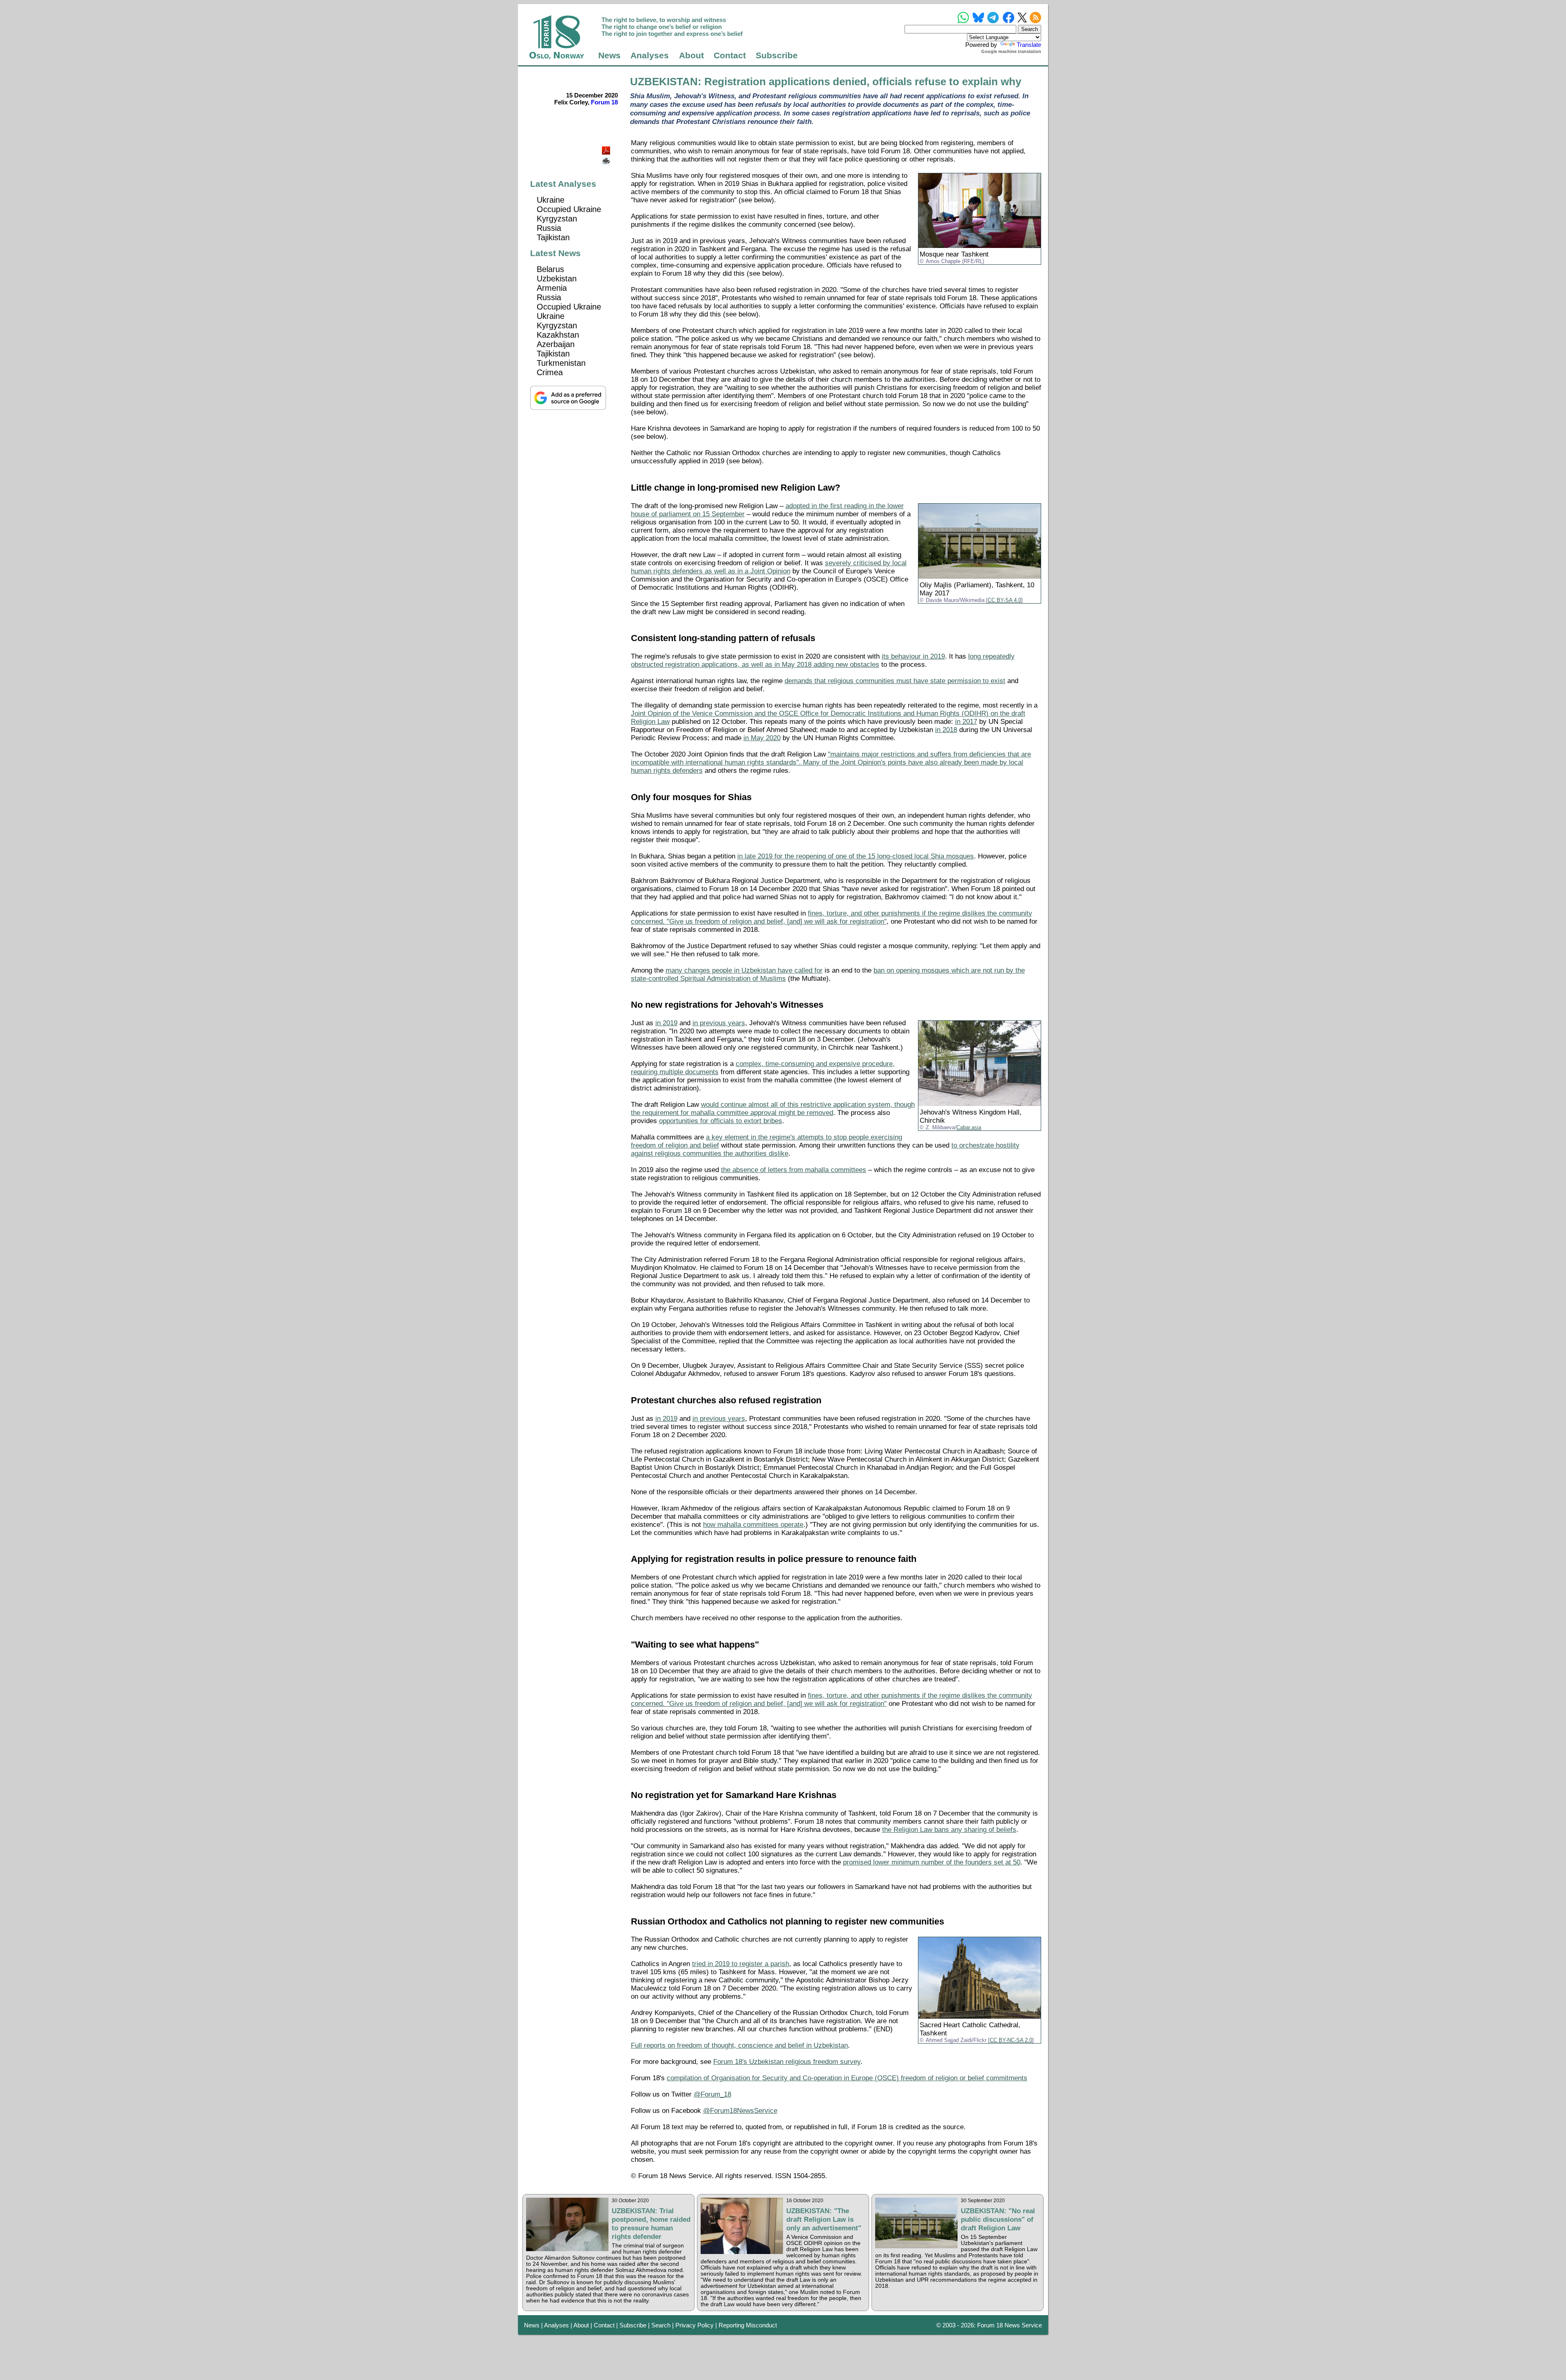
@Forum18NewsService (740, 2111)
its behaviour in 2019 (913, 656)
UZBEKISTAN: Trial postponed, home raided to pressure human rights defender (651, 2224)
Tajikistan (553, 237)
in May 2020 (762, 738)
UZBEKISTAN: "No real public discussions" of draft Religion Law (998, 2219)
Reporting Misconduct (748, 2325)
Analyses (650, 55)
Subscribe (777, 55)
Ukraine (551, 200)
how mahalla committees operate (753, 1525)
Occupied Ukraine (569, 209)
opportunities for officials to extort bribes (721, 1121)
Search (661, 2325)
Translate (1029, 45)
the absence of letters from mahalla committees (794, 1170)
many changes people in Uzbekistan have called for (744, 970)
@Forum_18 (712, 2094)
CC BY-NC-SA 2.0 (1011, 2040)
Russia (549, 228)
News (609, 55)
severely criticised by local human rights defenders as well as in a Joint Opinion (769, 567)
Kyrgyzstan (557, 219)
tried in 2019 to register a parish (741, 1964)
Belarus (550, 269)
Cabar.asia (969, 1128)
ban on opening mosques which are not (934, 970)
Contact (730, 55)
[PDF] (607, 148)
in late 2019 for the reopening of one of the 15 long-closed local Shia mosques (856, 856)
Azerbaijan (556, 344)
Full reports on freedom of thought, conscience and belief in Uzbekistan (739, 2045)
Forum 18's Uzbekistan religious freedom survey (787, 2062)
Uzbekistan (557, 279)
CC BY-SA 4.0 (1004, 600)
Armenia (552, 288)
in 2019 (666, 1023)
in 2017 (966, 722)
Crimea (550, 372)
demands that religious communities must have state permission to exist (895, 681)
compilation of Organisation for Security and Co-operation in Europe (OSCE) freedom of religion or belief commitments (847, 2078)
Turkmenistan (561, 363)
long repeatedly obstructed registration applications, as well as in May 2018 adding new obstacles (823, 660)
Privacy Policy (695, 2325)
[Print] (607, 158)
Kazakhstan (558, 335)
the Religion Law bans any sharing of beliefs (949, 1830)
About (691, 55)
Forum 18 (604, 102)
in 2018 (946, 730)
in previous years (719, 1023)
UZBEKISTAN (664, 82)
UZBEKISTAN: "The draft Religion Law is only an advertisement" (824, 2219)
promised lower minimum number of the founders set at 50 (932, 1862)
